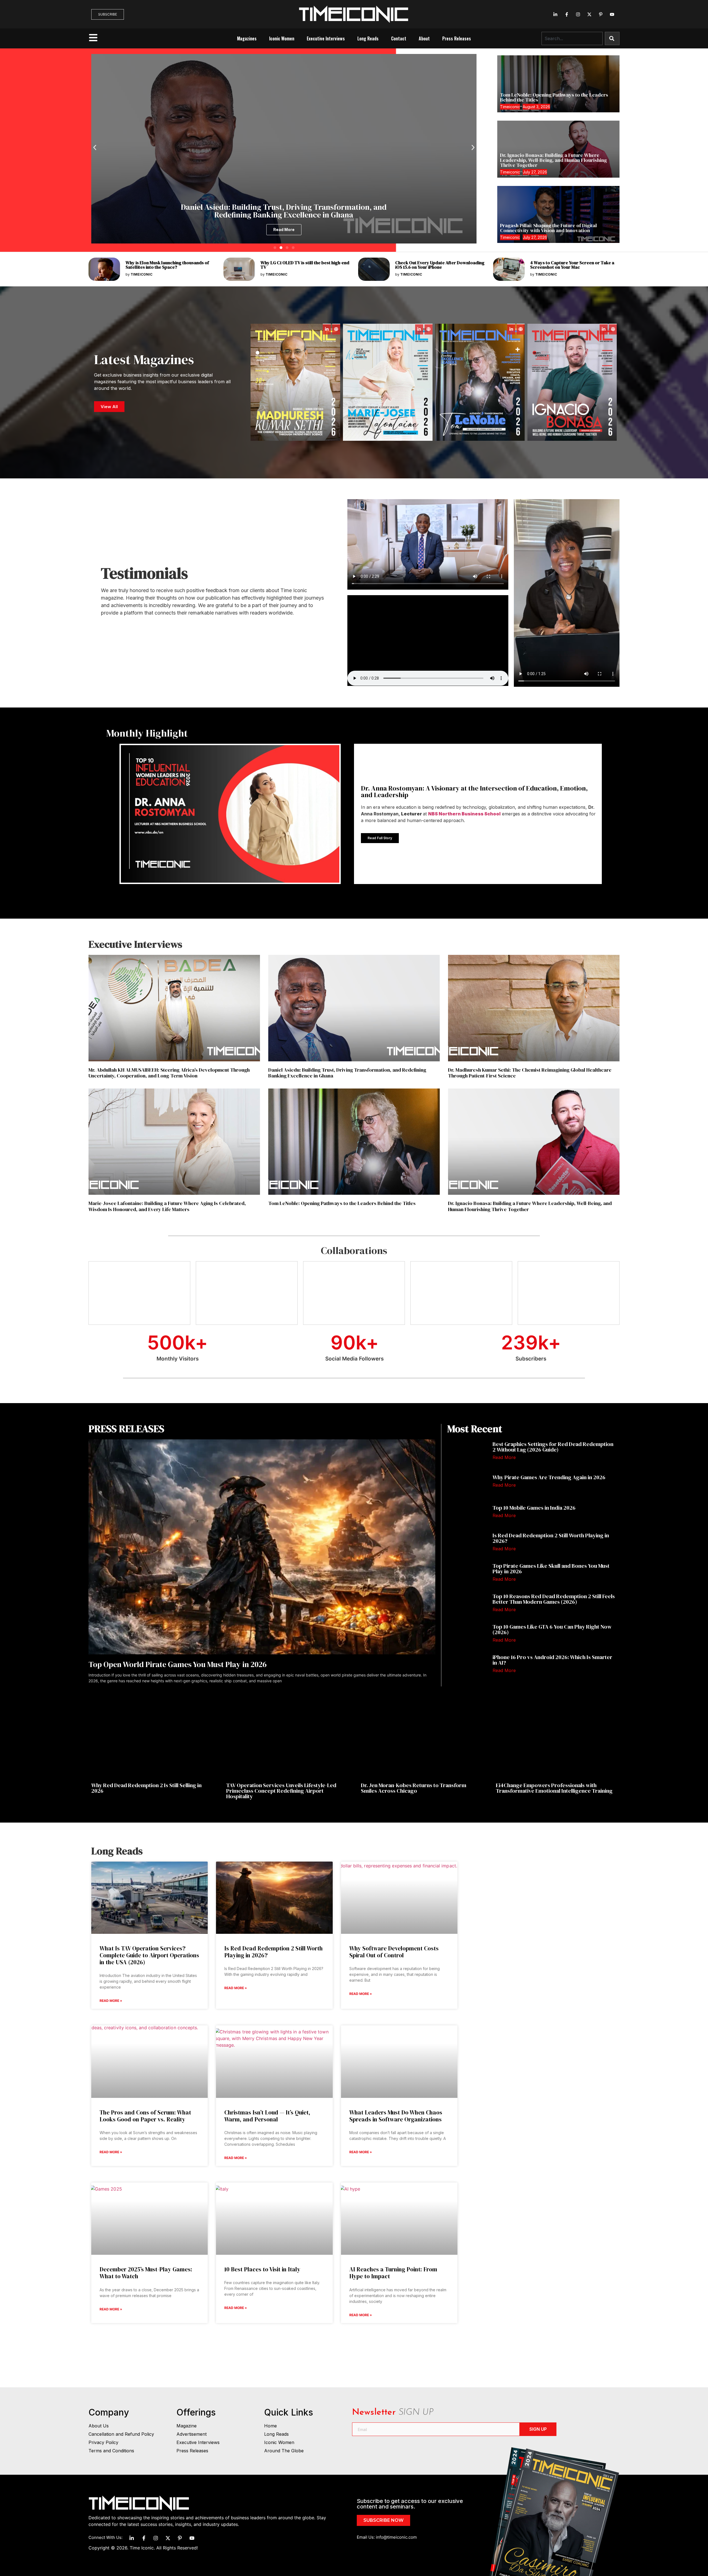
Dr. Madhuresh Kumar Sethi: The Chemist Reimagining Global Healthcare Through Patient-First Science (530, 1073)
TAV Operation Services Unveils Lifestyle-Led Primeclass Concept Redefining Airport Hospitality (281, 1791)
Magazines (247, 38)
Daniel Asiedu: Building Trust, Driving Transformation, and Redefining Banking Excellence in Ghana (347, 1073)
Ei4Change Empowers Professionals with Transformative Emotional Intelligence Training (554, 1788)
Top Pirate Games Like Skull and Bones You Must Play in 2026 (551, 1569)
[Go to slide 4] (293, 248)
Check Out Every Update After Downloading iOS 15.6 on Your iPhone (440, 265)
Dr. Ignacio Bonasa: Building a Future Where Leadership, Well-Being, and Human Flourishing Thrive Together (553, 160)
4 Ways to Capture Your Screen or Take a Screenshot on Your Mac (572, 265)
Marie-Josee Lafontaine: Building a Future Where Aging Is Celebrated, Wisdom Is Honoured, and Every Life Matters (167, 1206)
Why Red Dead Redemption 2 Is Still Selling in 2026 (146, 1788)
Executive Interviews (326, 38)
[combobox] (572, 38)
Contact (399, 38)
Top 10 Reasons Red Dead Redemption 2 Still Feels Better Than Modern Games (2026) (554, 1599)
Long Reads (368, 38)
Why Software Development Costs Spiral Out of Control (394, 1952)
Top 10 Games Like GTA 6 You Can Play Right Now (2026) (552, 1629)
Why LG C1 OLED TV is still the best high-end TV (305, 265)
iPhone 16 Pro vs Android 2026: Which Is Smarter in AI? (552, 1660)
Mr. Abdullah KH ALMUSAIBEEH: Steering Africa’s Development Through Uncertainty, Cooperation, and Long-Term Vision (169, 1073)
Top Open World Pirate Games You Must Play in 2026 (178, 1664)
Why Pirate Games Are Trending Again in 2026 (549, 1477)
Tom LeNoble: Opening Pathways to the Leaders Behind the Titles (554, 97)
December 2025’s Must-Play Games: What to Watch (146, 2273)
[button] (95, 147)
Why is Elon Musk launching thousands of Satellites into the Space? (167, 265)
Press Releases (457, 38)
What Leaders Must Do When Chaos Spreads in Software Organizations (396, 2116)
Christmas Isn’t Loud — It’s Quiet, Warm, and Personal (267, 2116)
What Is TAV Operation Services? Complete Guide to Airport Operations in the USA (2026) (149, 1955)
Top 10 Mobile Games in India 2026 (535, 1508)
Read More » (111, 2001)
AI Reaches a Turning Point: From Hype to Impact (393, 2273)
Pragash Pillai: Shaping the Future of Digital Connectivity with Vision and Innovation (548, 228)
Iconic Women (282, 38)
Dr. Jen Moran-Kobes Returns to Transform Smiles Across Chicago (414, 1788)
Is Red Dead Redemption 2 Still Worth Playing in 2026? (551, 1538)
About (424, 38)
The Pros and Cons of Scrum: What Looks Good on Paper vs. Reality (145, 2116)
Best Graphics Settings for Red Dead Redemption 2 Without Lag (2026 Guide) (553, 1447)
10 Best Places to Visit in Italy (262, 2269)
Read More (504, 1457)
